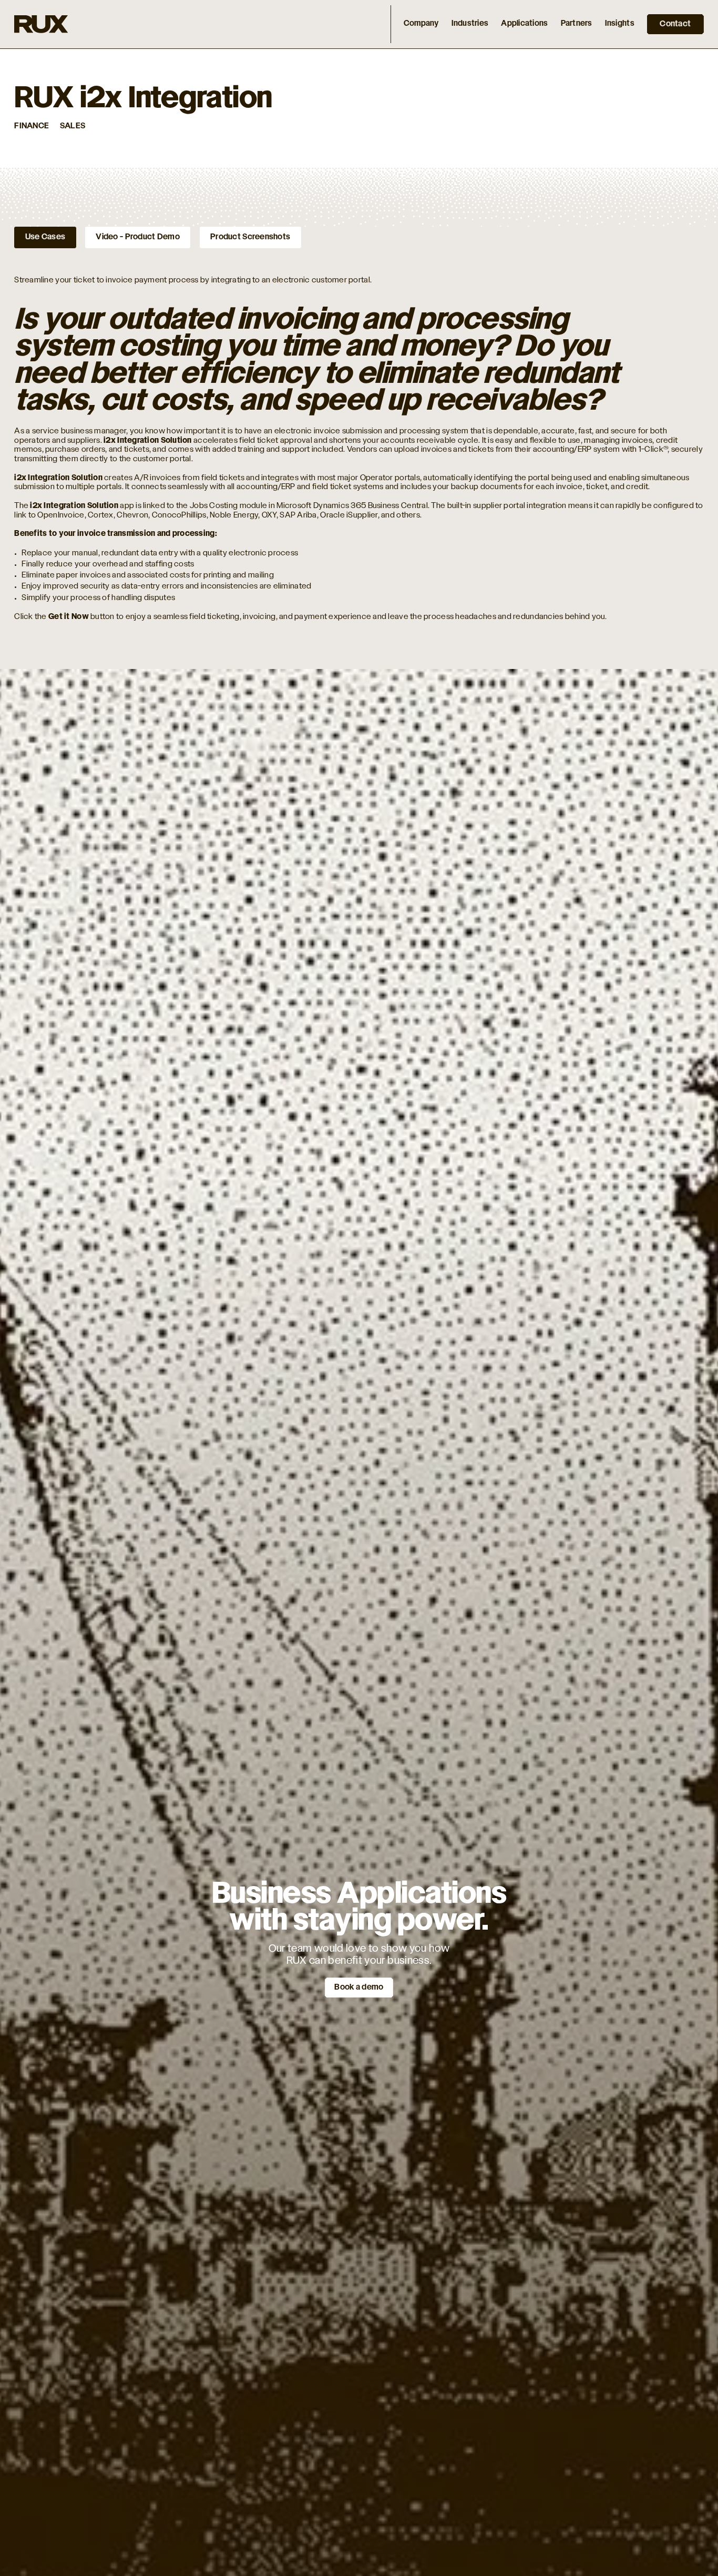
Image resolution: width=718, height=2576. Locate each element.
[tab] (45, 237)
